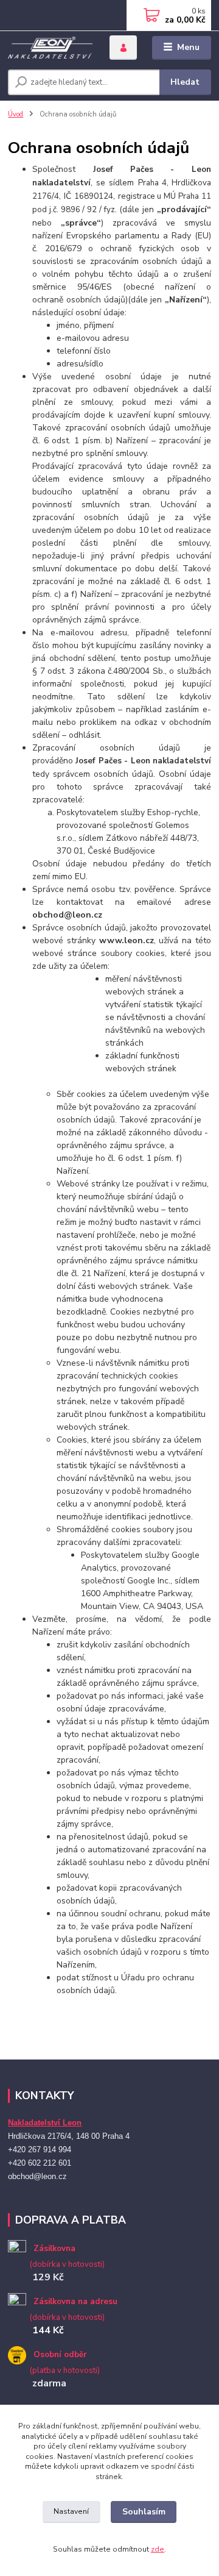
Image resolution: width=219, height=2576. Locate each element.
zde (158, 2549)
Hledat (185, 82)
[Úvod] (50, 48)
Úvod (16, 114)
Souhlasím (144, 2512)
